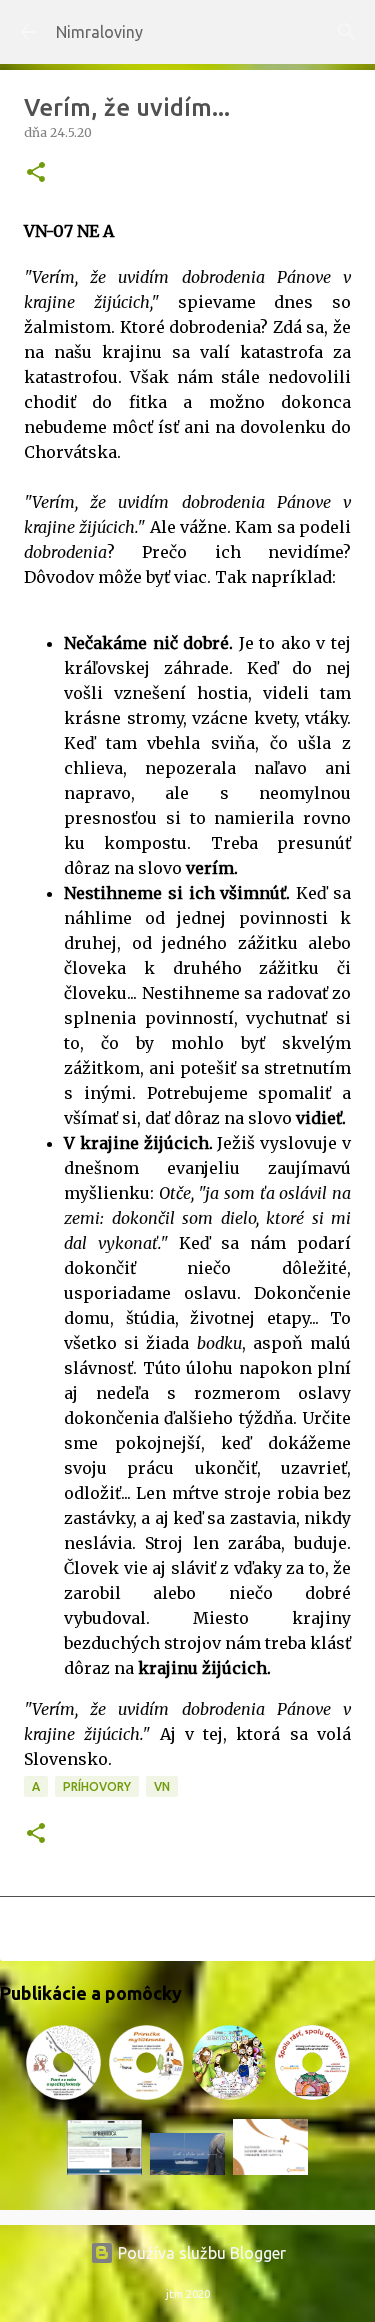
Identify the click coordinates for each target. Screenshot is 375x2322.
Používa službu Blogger (200, 2253)
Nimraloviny (99, 32)
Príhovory (97, 1786)
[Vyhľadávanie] (347, 32)
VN (162, 1786)
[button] (36, 173)
